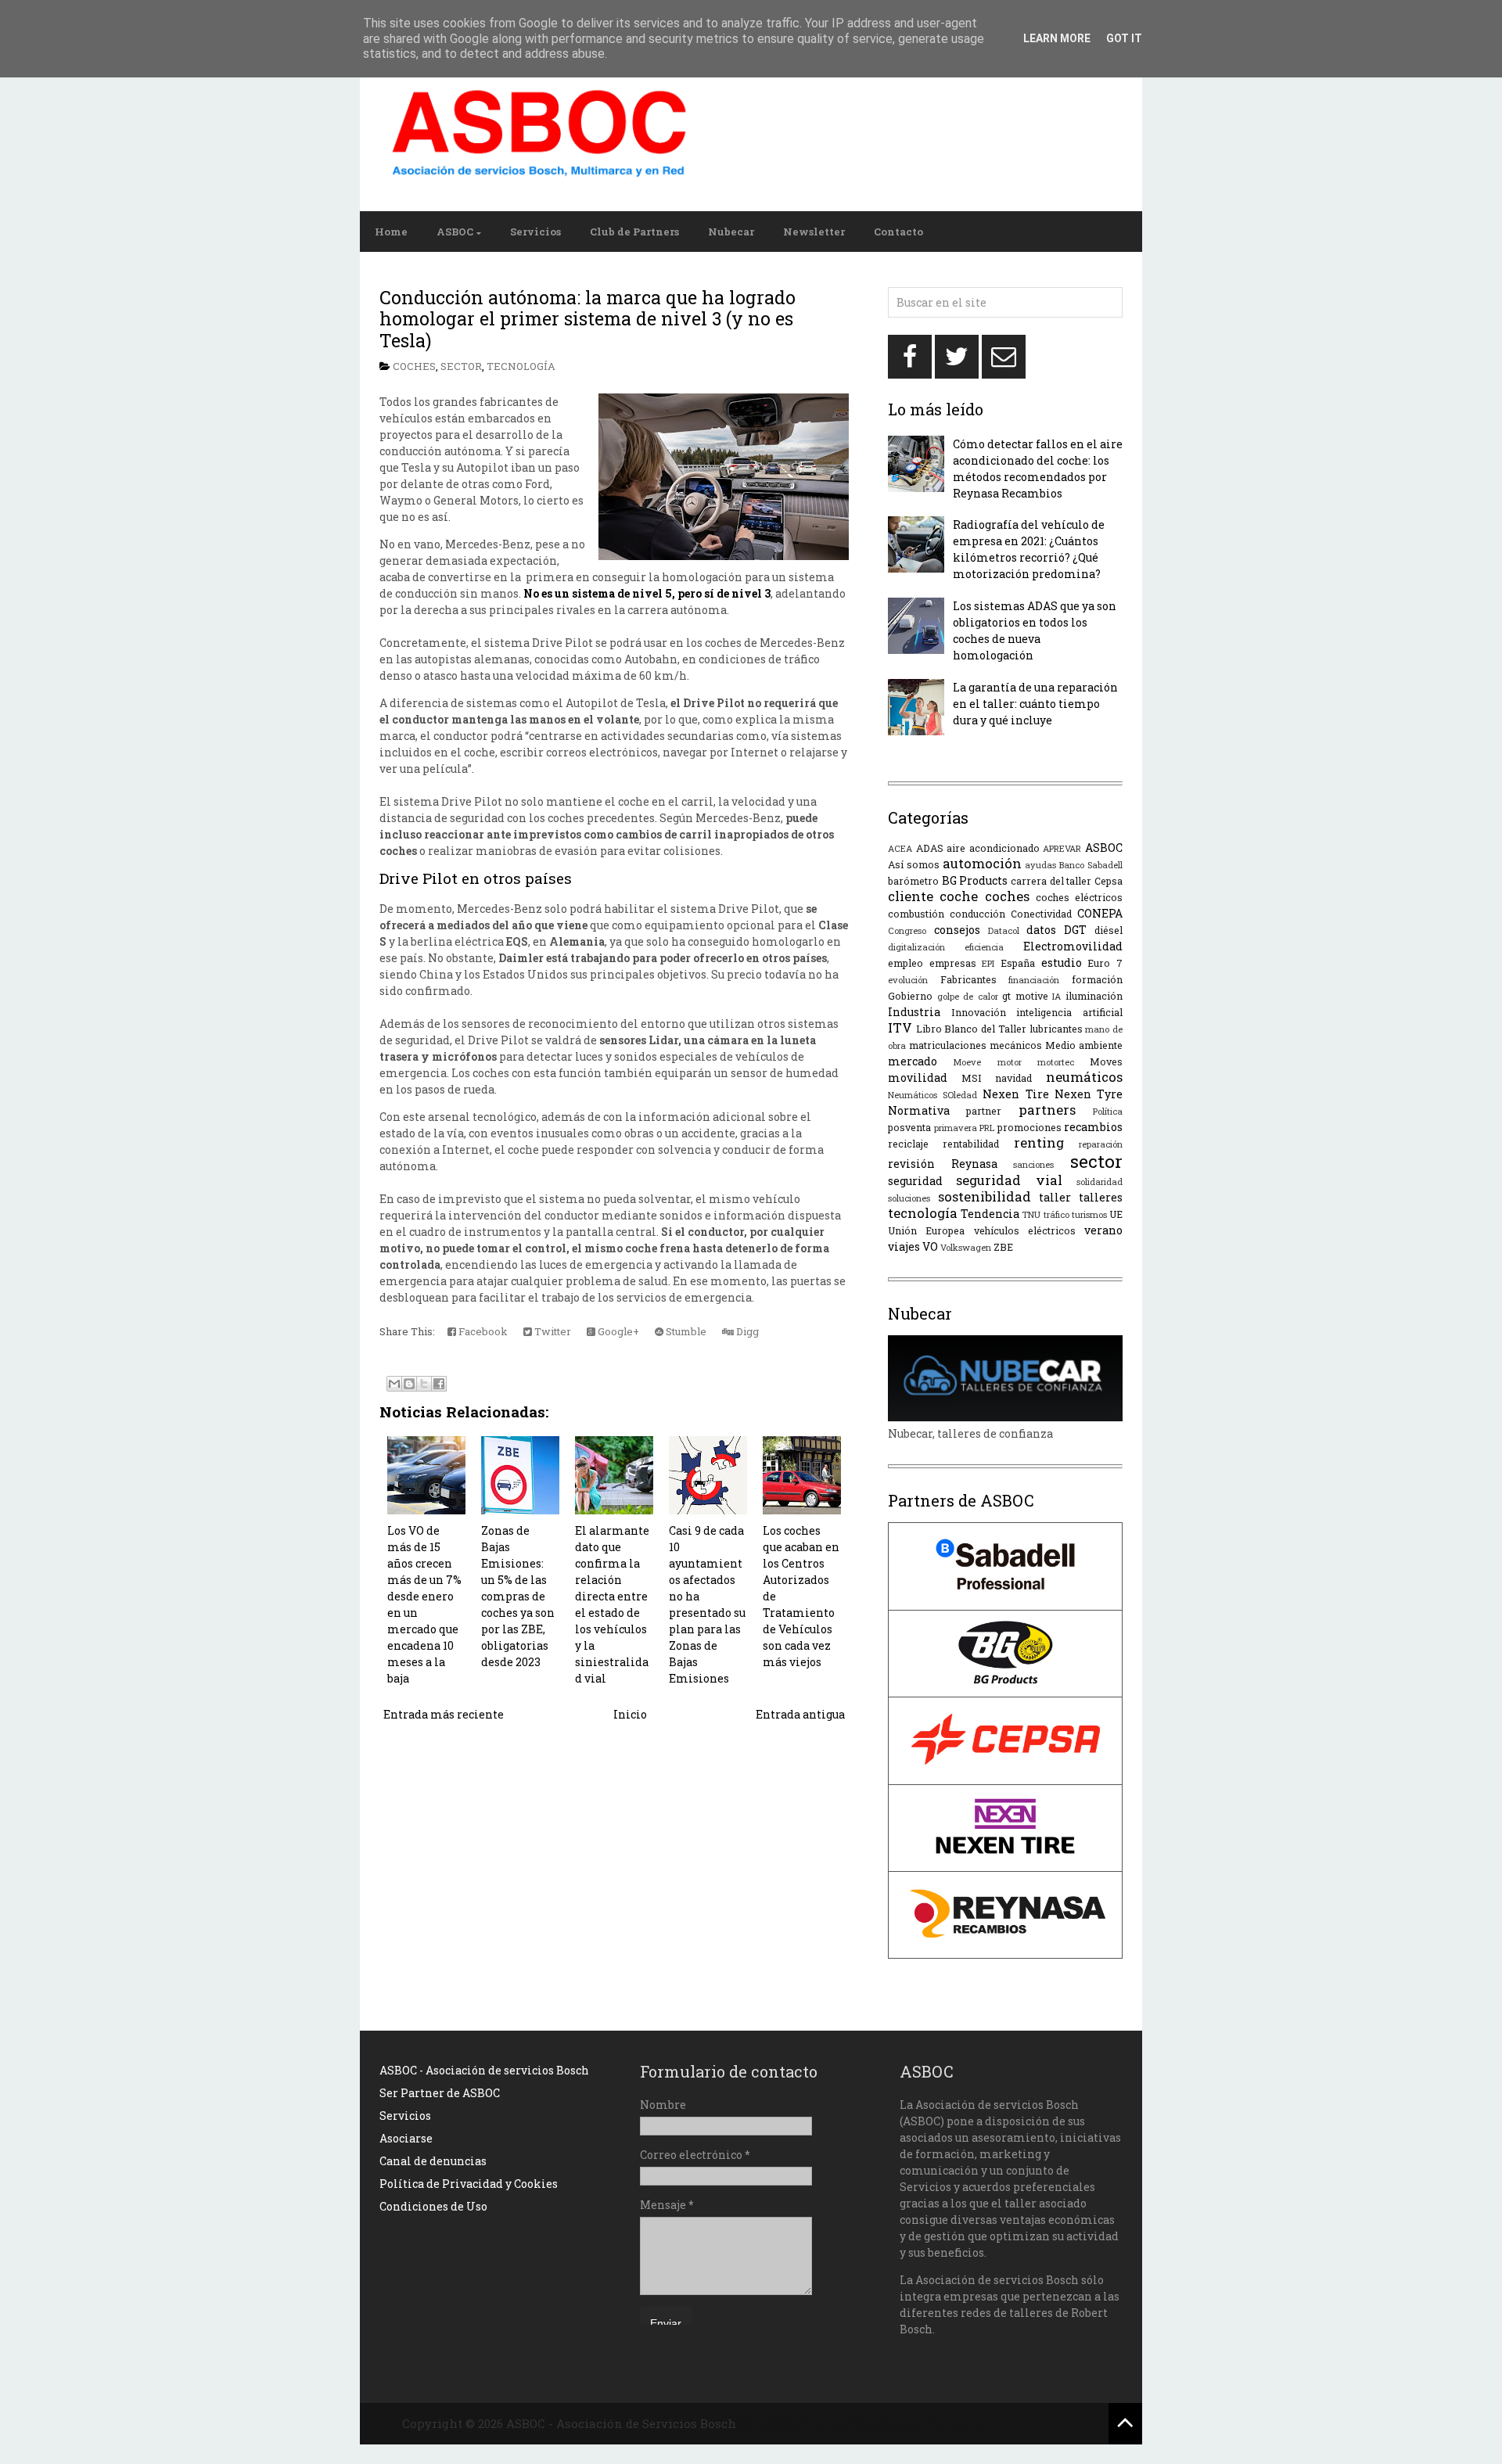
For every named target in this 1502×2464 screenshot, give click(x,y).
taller (1055, 1197)
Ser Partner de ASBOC (440, 2093)
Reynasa (974, 1164)
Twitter (552, 1331)
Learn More (1057, 38)
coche (959, 896)
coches (414, 366)
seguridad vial (1009, 1180)
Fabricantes (968, 979)
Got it (1124, 38)
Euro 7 (1105, 963)
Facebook (482, 1331)
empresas (953, 963)
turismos (1089, 1214)
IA (1056, 996)
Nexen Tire (1015, 1094)
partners (1047, 1110)
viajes (904, 1246)
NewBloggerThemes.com (922, 2423)
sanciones (1033, 1164)
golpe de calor (968, 996)
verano (1103, 1230)
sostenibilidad (985, 1196)
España (1018, 963)
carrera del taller (1051, 881)
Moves (1106, 1061)
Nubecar (731, 232)
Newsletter (814, 232)
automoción (982, 863)
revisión (911, 1164)
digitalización (916, 947)
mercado (913, 1061)
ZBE (1003, 1247)
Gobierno (910, 996)
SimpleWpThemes (793, 2423)
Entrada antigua (800, 1714)
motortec (1056, 1062)
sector (461, 366)
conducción (977, 914)
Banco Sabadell (1091, 865)
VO (930, 1246)
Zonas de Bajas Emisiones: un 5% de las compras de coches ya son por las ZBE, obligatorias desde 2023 (518, 1596)
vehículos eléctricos (1025, 1230)
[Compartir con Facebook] (439, 1384)
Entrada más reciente (444, 1714)
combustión (916, 914)
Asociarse (406, 2138)
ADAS (930, 848)
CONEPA (1100, 913)
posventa (909, 1127)
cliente (911, 896)
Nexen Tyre (1089, 1094)
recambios (1093, 1127)
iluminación (1094, 996)
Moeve (967, 1062)
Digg (746, 1331)
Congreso (907, 930)
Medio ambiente (1084, 1045)
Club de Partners (634, 232)
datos (1041, 930)
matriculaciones (948, 1045)
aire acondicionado (993, 848)
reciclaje (908, 1144)
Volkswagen (966, 1247)
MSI (972, 1078)
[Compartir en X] (424, 1384)
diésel (1109, 930)
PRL (987, 1128)
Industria (914, 1012)
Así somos (914, 864)
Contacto (898, 232)
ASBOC (455, 232)
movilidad (918, 1078)
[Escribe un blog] (409, 1384)
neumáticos (1084, 1077)
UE (1116, 1214)
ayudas (1040, 865)
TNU (1031, 1214)
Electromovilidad (1073, 946)
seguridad (915, 1181)
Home (391, 232)
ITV (900, 1027)
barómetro (913, 881)
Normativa (919, 1110)
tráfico (1056, 1214)
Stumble (685, 1331)
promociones (1029, 1127)
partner (984, 1111)
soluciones (909, 1198)
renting (1039, 1142)
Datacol (1004, 930)
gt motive (1025, 996)
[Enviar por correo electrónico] (394, 1384)
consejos (957, 930)
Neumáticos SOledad (932, 1095)
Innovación (979, 1012)
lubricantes (1056, 1029)
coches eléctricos (1079, 897)
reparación (1101, 1144)
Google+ (617, 1331)
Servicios (535, 232)
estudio (1062, 963)
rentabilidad (971, 1144)
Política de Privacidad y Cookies (469, 2184)
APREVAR (1062, 848)
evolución (908, 980)
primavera (956, 1128)
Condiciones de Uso (433, 2206)
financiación (1034, 980)
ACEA (900, 848)
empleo (906, 963)
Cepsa (1109, 881)
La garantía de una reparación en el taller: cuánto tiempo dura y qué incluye (1035, 704)
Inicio (630, 1714)
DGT (1075, 930)
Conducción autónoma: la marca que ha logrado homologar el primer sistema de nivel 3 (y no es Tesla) (588, 319)
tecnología (521, 366)
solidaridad (1100, 1182)
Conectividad (1041, 914)
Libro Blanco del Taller (971, 1029)
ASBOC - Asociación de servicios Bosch (484, 2070)
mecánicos (1016, 1045)
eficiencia (984, 947)
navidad (1013, 1078)
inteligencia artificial (1069, 1012)
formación (1097, 979)
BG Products (975, 880)
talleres (1101, 1197)
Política (1108, 1111)
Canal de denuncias (433, 2161)
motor (1010, 1062)
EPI (988, 963)
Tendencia (990, 1214)
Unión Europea (926, 1230)
